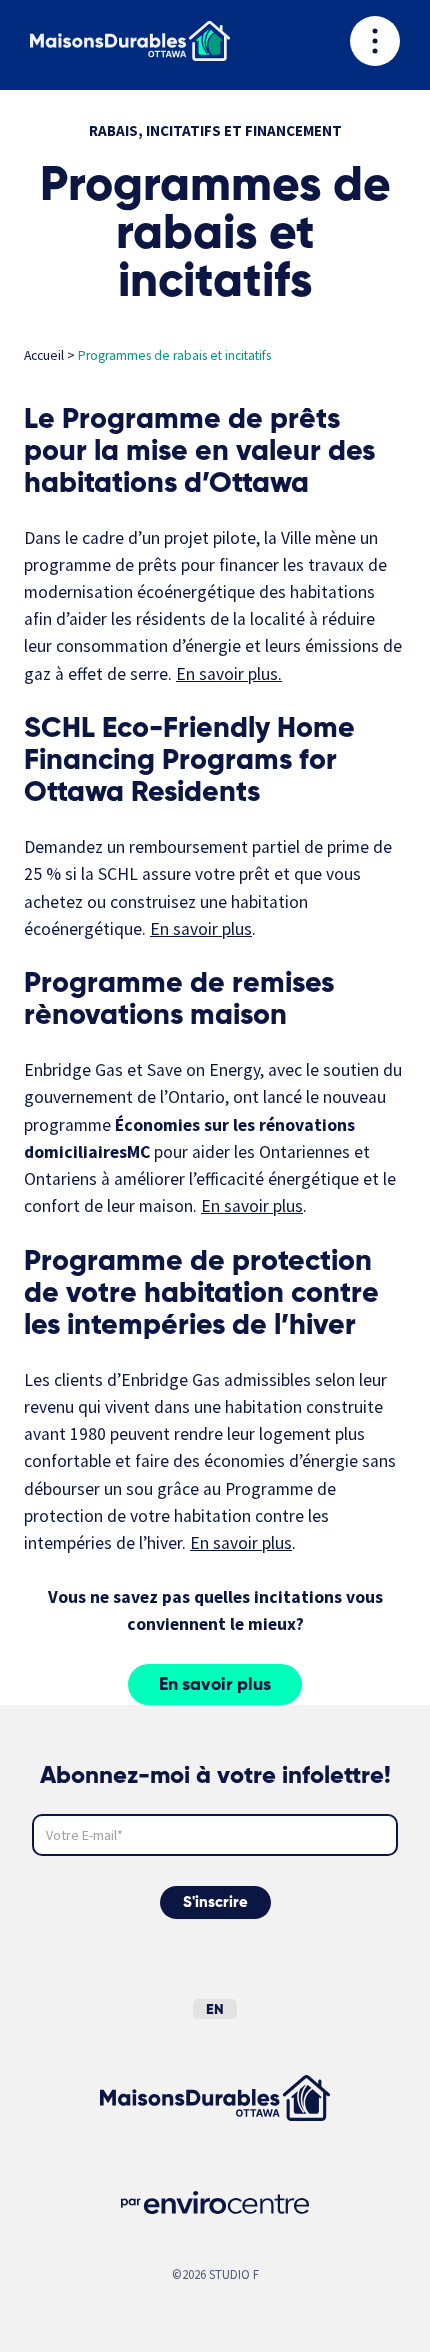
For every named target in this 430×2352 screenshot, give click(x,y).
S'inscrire (215, 1902)
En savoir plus (227, 674)
